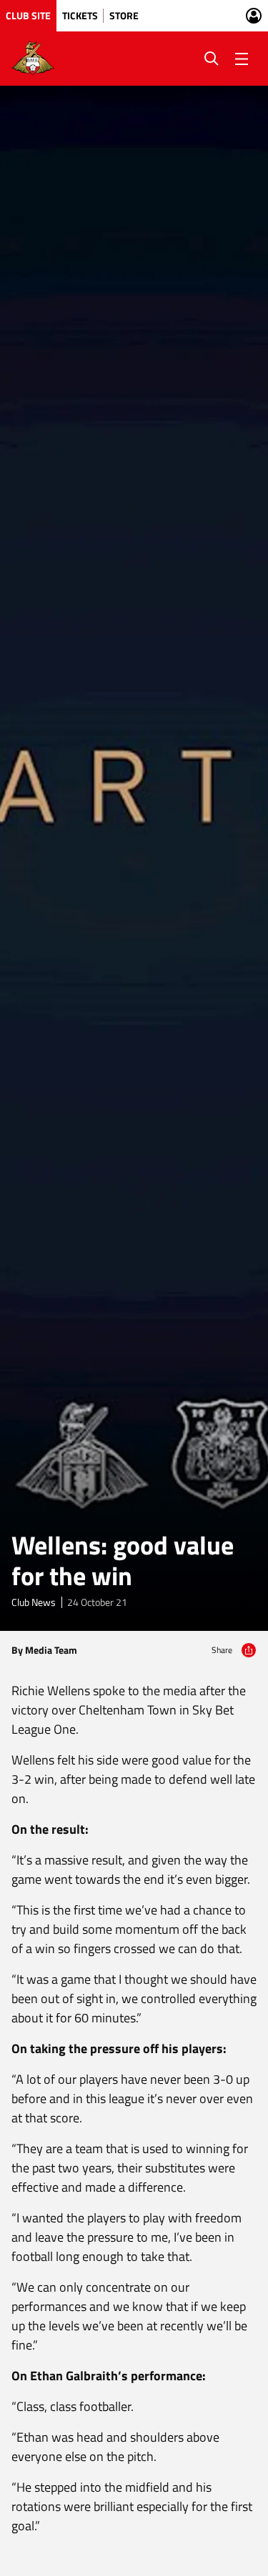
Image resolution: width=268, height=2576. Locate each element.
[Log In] (254, 16)
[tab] (28, 16)
